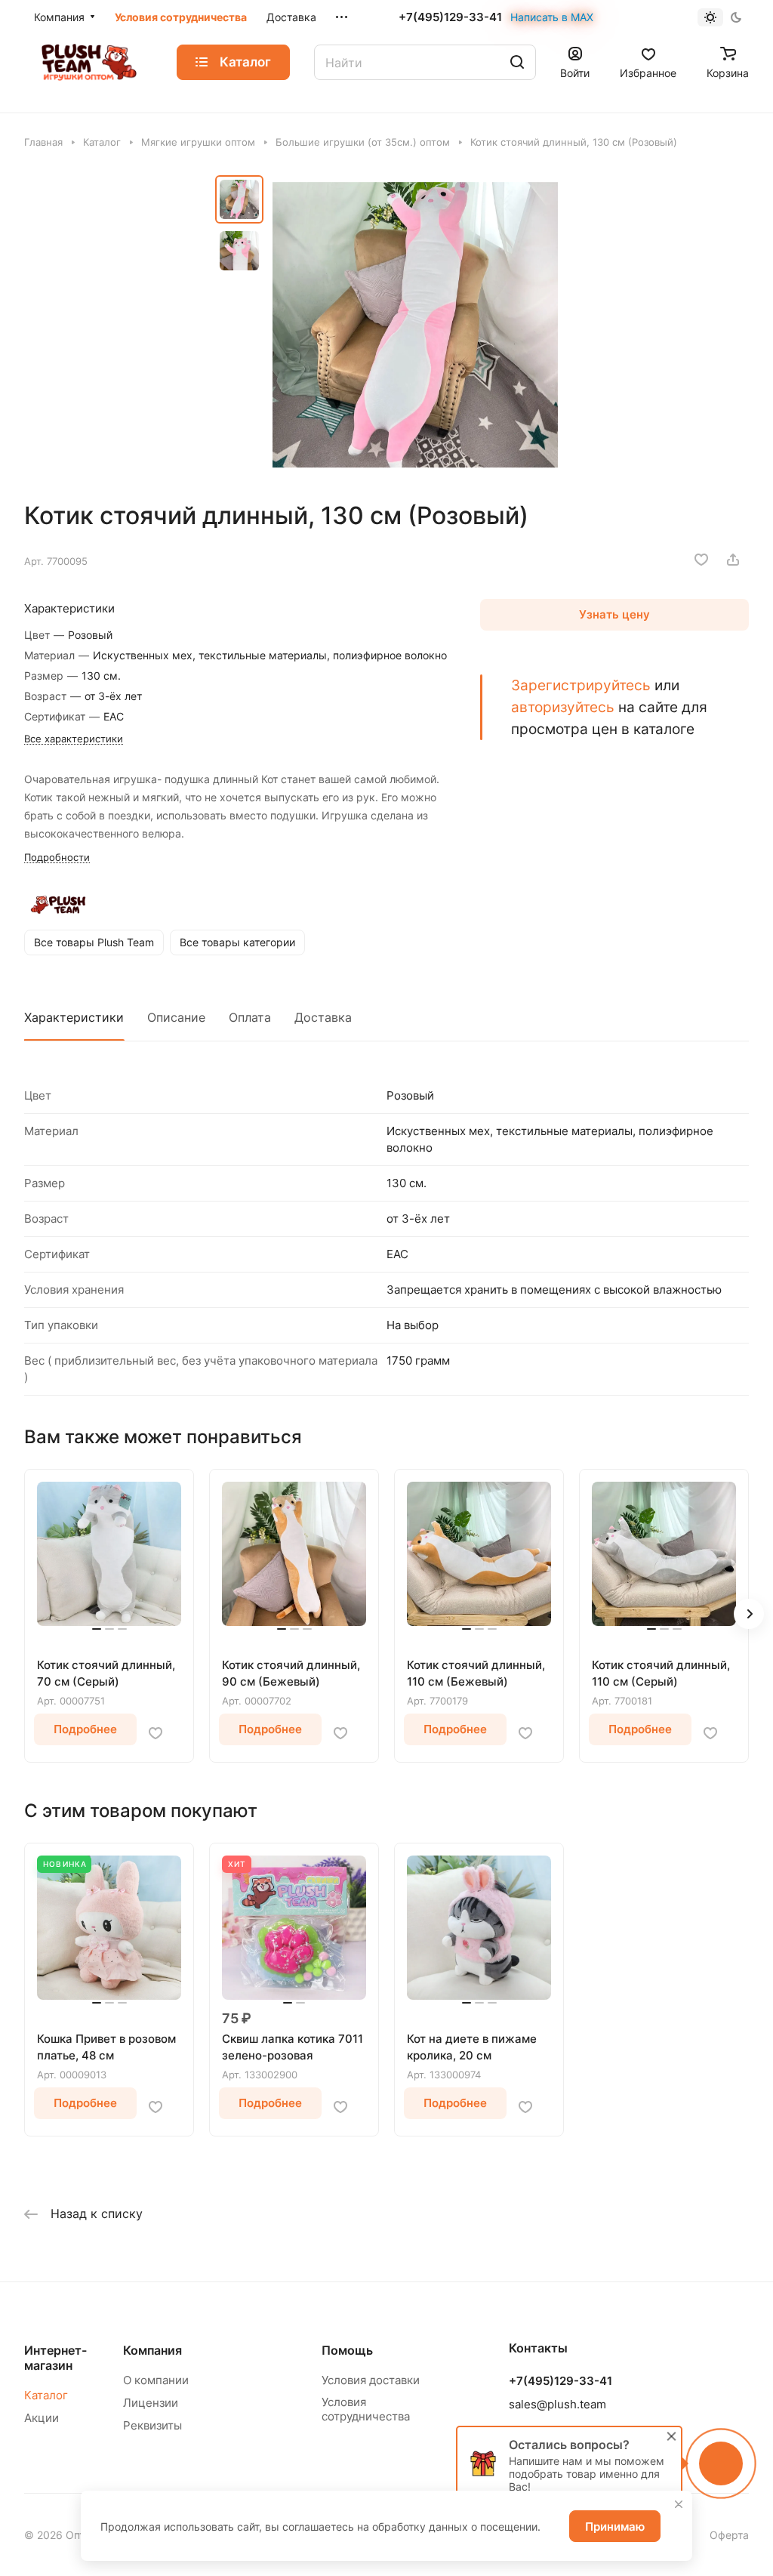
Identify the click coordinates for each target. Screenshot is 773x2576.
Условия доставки (371, 2380)
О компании (156, 2380)
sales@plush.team (557, 2404)
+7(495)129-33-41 (450, 17)
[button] (749, 1614)
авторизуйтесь (563, 707)
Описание (176, 1017)
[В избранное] (701, 560)
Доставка (323, 1017)
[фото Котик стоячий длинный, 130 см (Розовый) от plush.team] (415, 325)
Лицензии (151, 2403)
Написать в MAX (552, 17)
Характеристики (74, 1017)
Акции (42, 2418)
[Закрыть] (679, 2504)
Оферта (729, 2535)
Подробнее (85, 1729)
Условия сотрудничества (366, 2409)
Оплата (250, 1017)
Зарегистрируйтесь (581, 685)
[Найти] (517, 62)
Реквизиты (152, 2425)
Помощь (347, 2350)
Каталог (46, 2395)
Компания (152, 2350)
